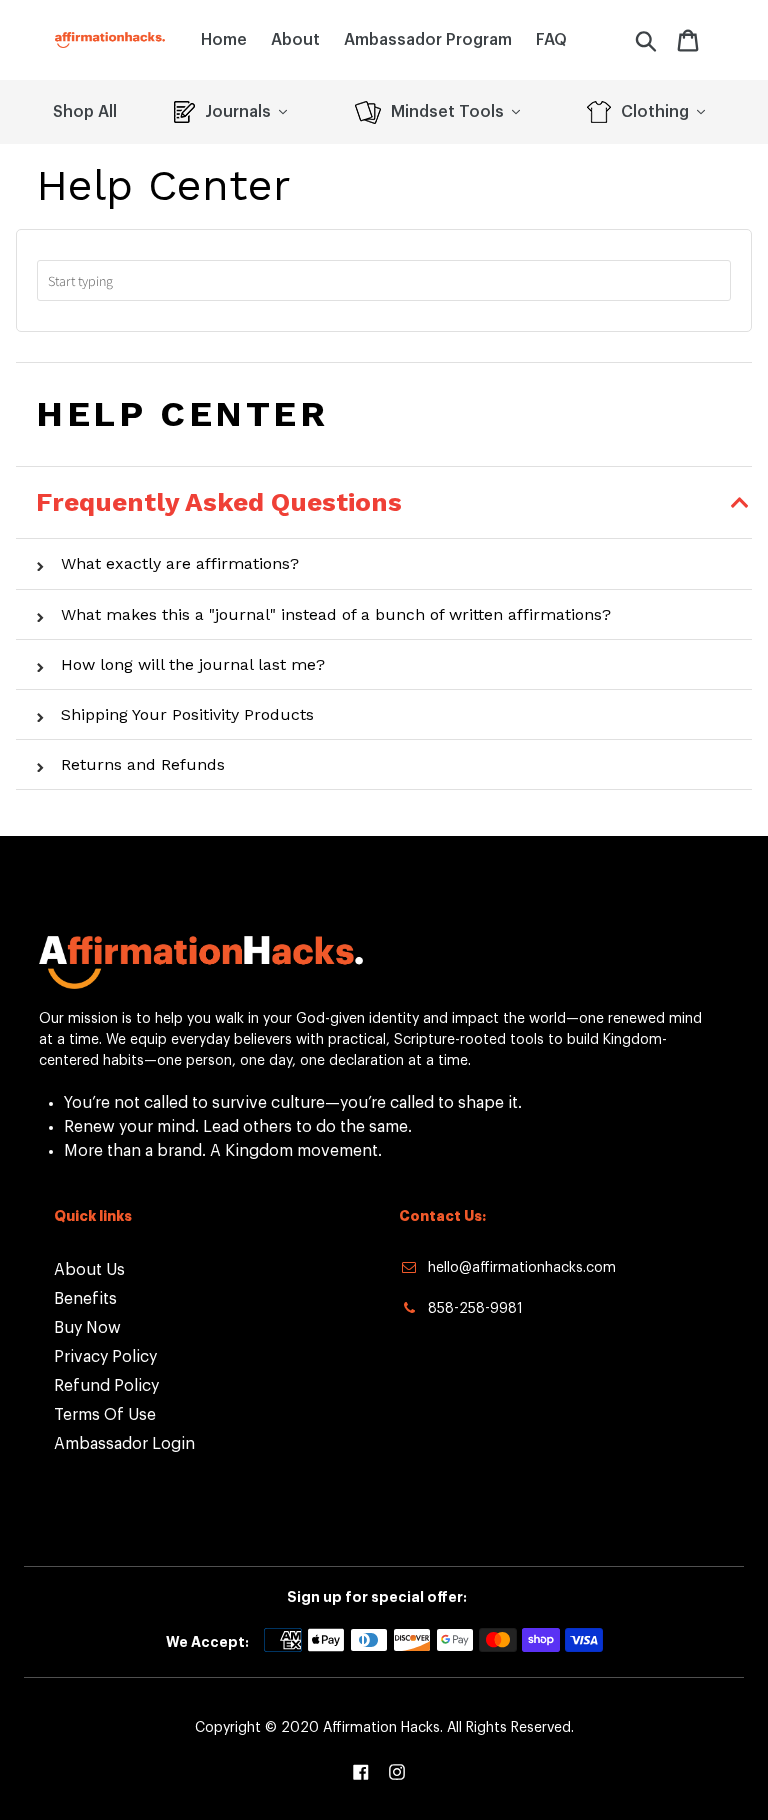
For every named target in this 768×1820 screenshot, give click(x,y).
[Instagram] (397, 1772)
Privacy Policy (105, 1357)
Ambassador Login (124, 1444)
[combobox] (384, 280)
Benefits (85, 1299)
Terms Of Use (105, 1415)
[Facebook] (361, 1772)
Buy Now (87, 1328)
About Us (89, 1270)
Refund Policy (106, 1386)
